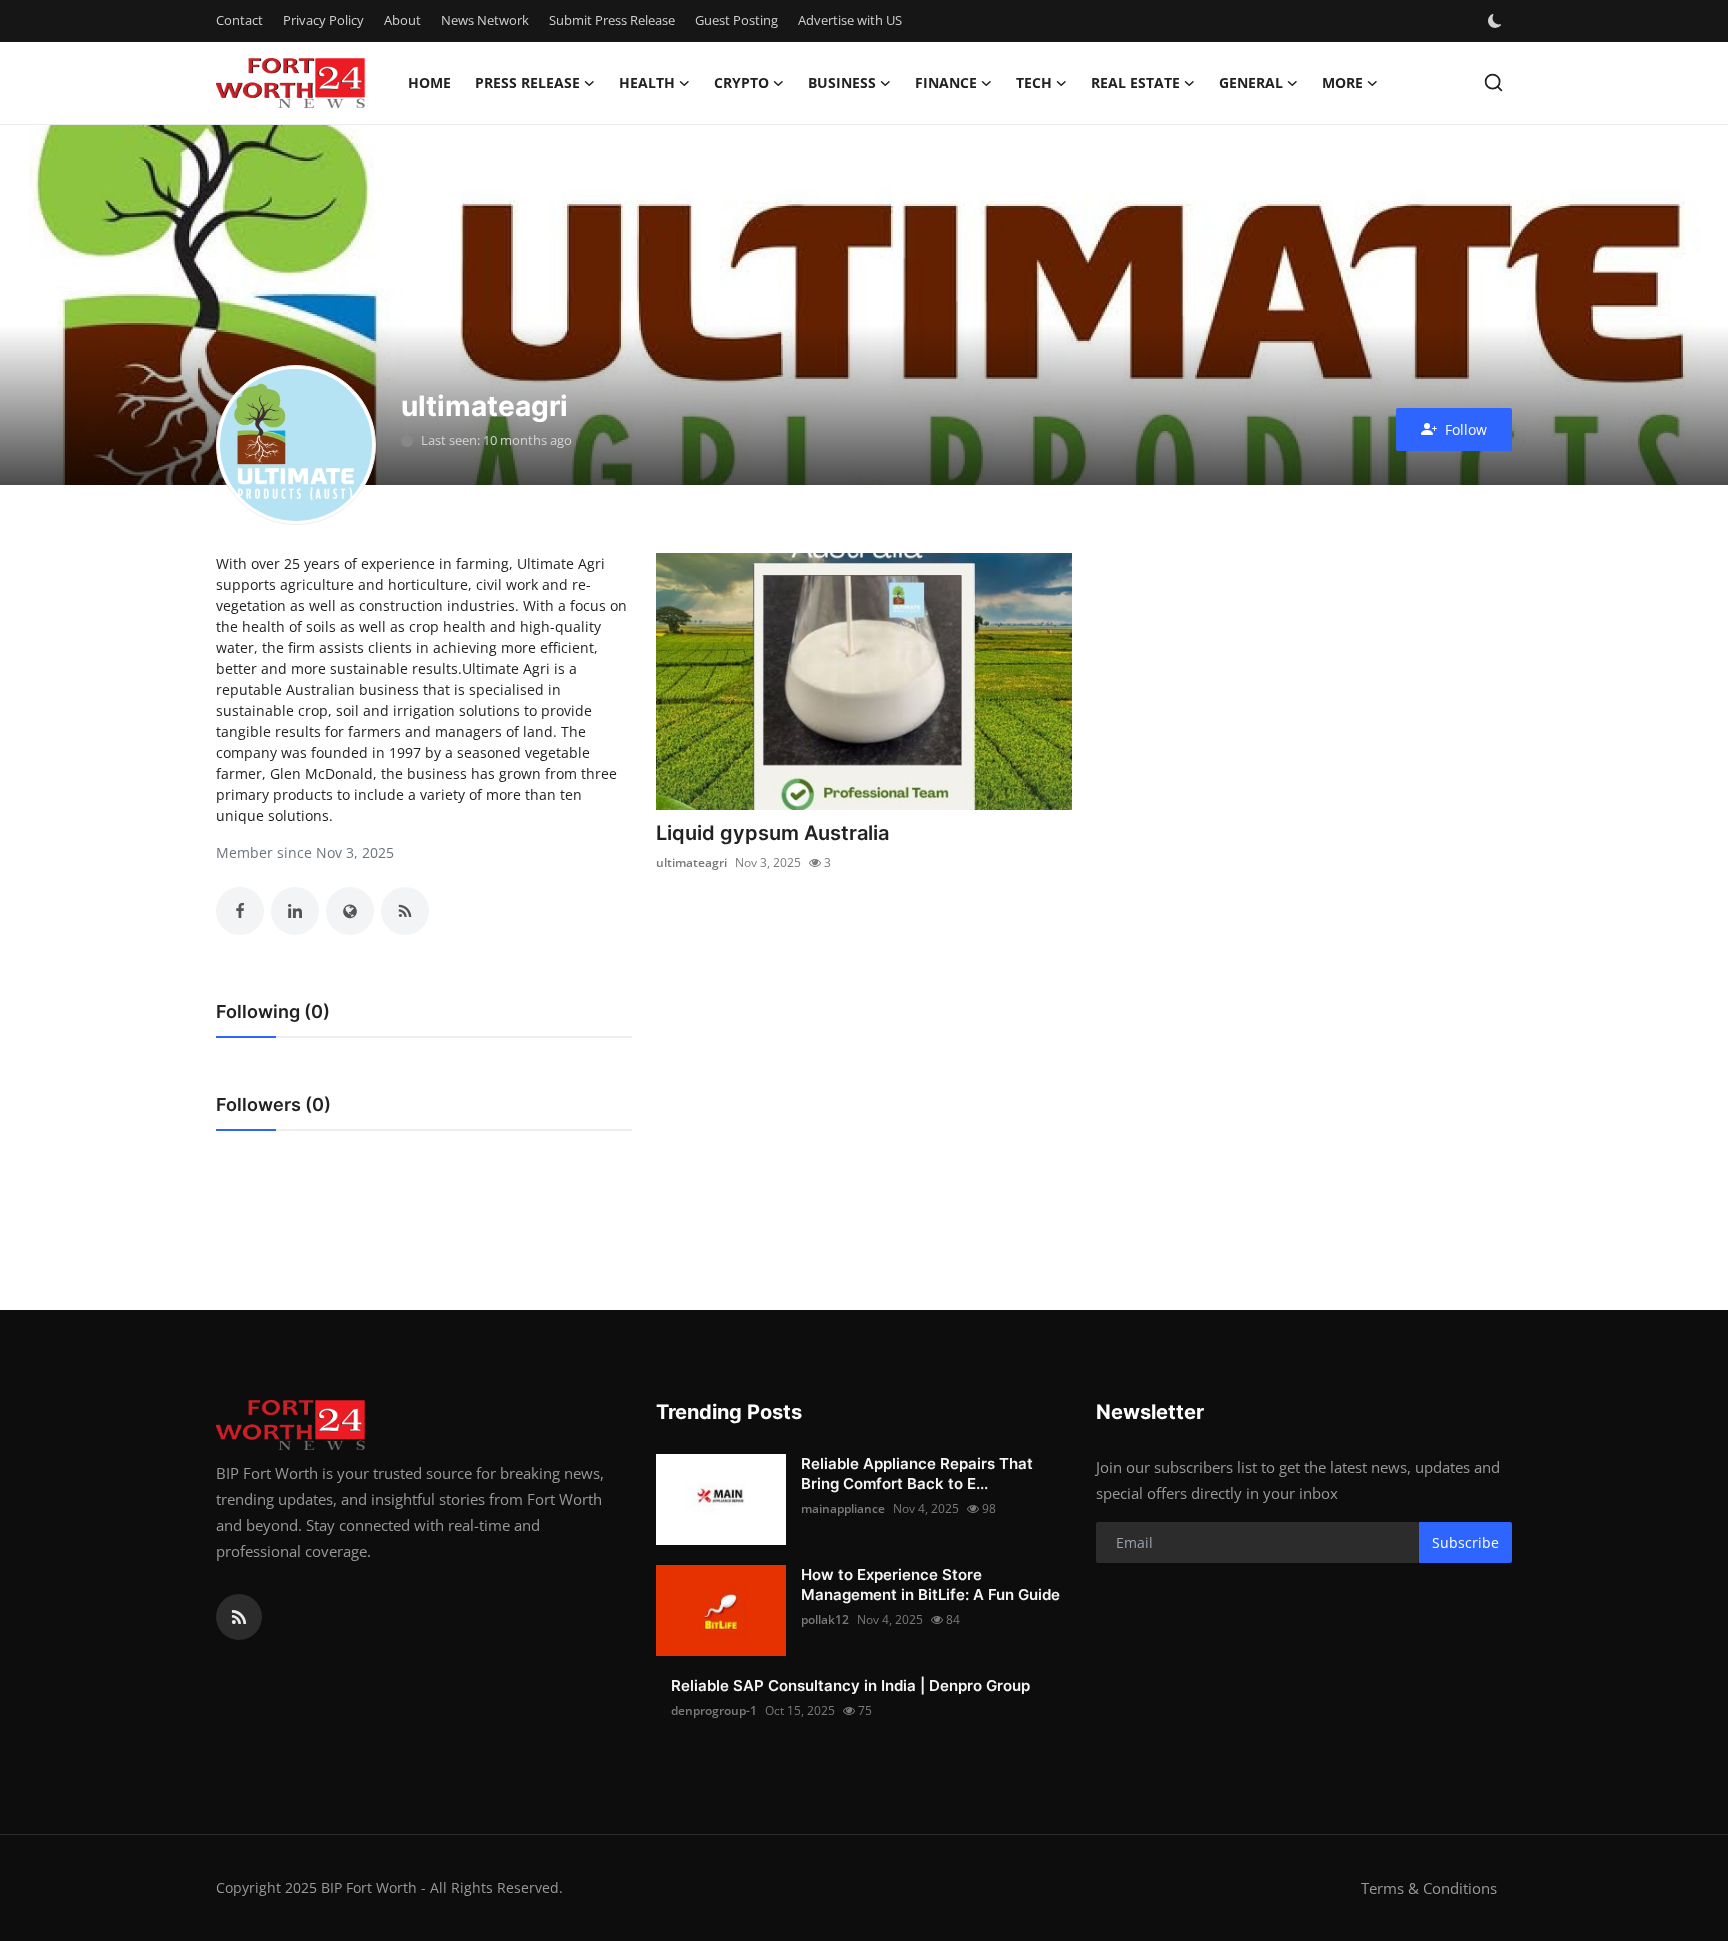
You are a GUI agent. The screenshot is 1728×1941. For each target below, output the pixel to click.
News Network (485, 20)
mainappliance (843, 1508)
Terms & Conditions (1429, 1888)
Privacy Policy (323, 20)
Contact (239, 20)
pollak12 (825, 1619)
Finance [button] (946, 82)
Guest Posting (736, 20)
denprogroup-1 (714, 1710)
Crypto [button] (741, 82)
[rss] (239, 1617)
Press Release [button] (527, 82)
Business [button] (842, 82)
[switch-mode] (1497, 21)
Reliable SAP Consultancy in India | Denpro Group (850, 1685)
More (1342, 82)
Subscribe (1465, 1542)
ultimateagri (691, 862)
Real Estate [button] (1135, 82)
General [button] (1251, 82)
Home (429, 82)
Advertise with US (850, 20)
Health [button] (647, 82)
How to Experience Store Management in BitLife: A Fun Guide (930, 1584)
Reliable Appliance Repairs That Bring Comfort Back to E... (917, 1473)
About (402, 20)
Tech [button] (1034, 82)
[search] (1493, 82)
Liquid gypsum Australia (772, 833)
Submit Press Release (612, 20)
